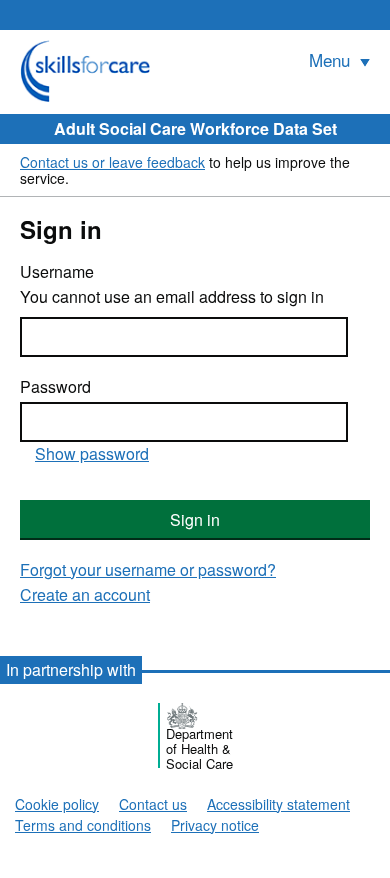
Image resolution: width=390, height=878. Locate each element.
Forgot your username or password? (148, 569)
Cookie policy (57, 804)
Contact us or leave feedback (112, 162)
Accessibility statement (278, 804)
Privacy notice (215, 825)
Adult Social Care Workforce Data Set (195, 128)
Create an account (85, 594)
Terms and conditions (83, 825)
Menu (332, 59)
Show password (92, 453)
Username (57, 272)
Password (55, 387)
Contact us (153, 804)
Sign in (195, 519)
